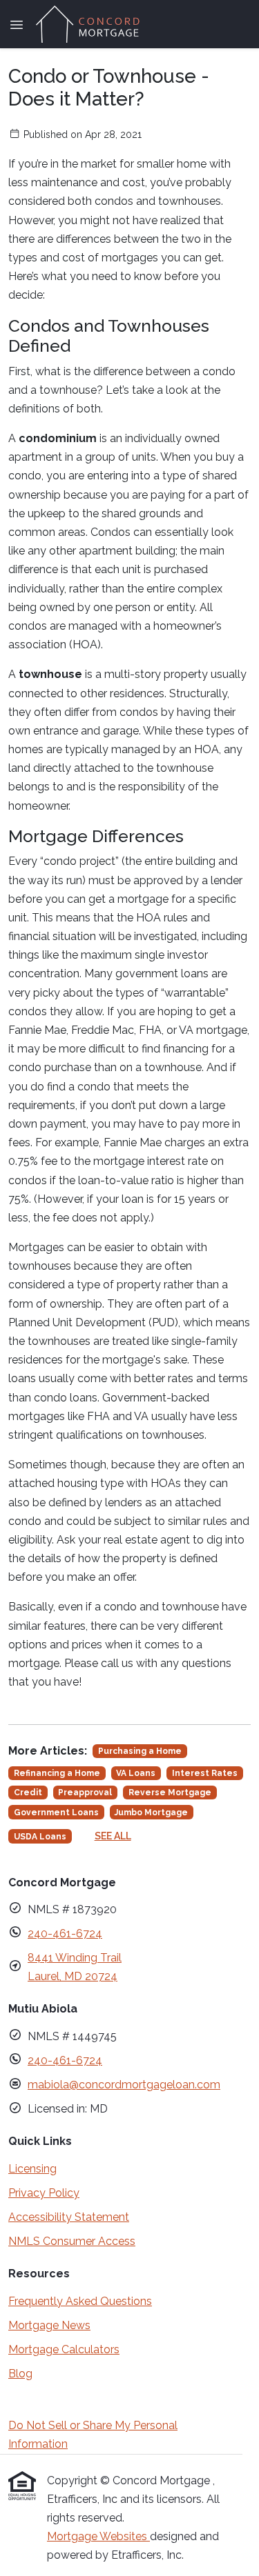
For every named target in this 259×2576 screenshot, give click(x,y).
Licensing (32, 2169)
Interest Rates (205, 1773)
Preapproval (85, 1793)
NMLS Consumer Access (72, 2241)
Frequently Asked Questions (80, 2301)
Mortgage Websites (98, 2536)
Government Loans (56, 1813)
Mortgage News (49, 2325)
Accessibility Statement (69, 2217)
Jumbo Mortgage (151, 1813)
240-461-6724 (65, 1934)
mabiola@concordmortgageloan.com (124, 2085)
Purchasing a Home (140, 1751)
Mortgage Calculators (64, 2349)
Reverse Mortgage (170, 1793)
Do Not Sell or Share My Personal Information (93, 2435)
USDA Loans (40, 1837)
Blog (20, 2374)
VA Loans (136, 1773)
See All (113, 1836)
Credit (28, 1793)
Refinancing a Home (57, 1773)
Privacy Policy (44, 2193)
